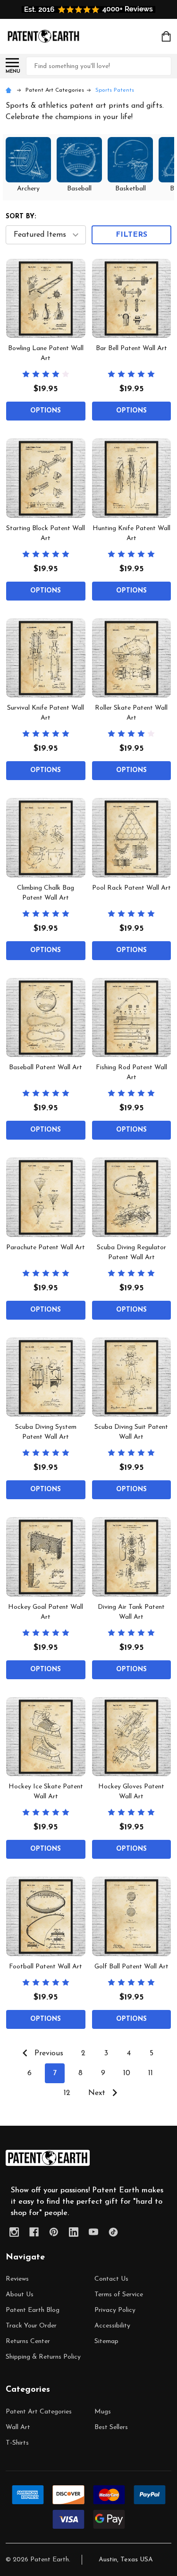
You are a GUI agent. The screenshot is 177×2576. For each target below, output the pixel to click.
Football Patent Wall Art (46, 1967)
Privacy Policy (115, 2310)
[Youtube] (93, 2232)
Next (98, 2093)
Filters (131, 235)
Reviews (17, 2279)
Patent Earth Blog (33, 2310)
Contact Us (111, 2279)
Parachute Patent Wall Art (46, 1248)
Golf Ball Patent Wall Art (131, 1967)
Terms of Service (119, 2295)
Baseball (79, 189)
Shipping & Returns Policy (43, 2357)
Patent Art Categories (39, 2412)
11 (151, 2073)
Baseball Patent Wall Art (46, 1068)
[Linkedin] (74, 2232)
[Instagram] (14, 2232)
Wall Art (18, 2427)
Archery (28, 189)
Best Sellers (111, 2427)
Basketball (131, 189)
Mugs (103, 2412)
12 (67, 2093)
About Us (20, 2295)
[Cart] (167, 36)
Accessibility (112, 2326)
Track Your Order (31, 2326)
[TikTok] (113, 2232)
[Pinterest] (54, 2232)
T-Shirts (17, 2443)
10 (127, 2073)
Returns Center (28, 2341)
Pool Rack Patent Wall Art (131, 888)
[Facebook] (34, 2232)
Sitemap (106, 2341)
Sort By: (21, 217)
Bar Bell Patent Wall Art (131, 348)
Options (46, 411)
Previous (48, 2053)
